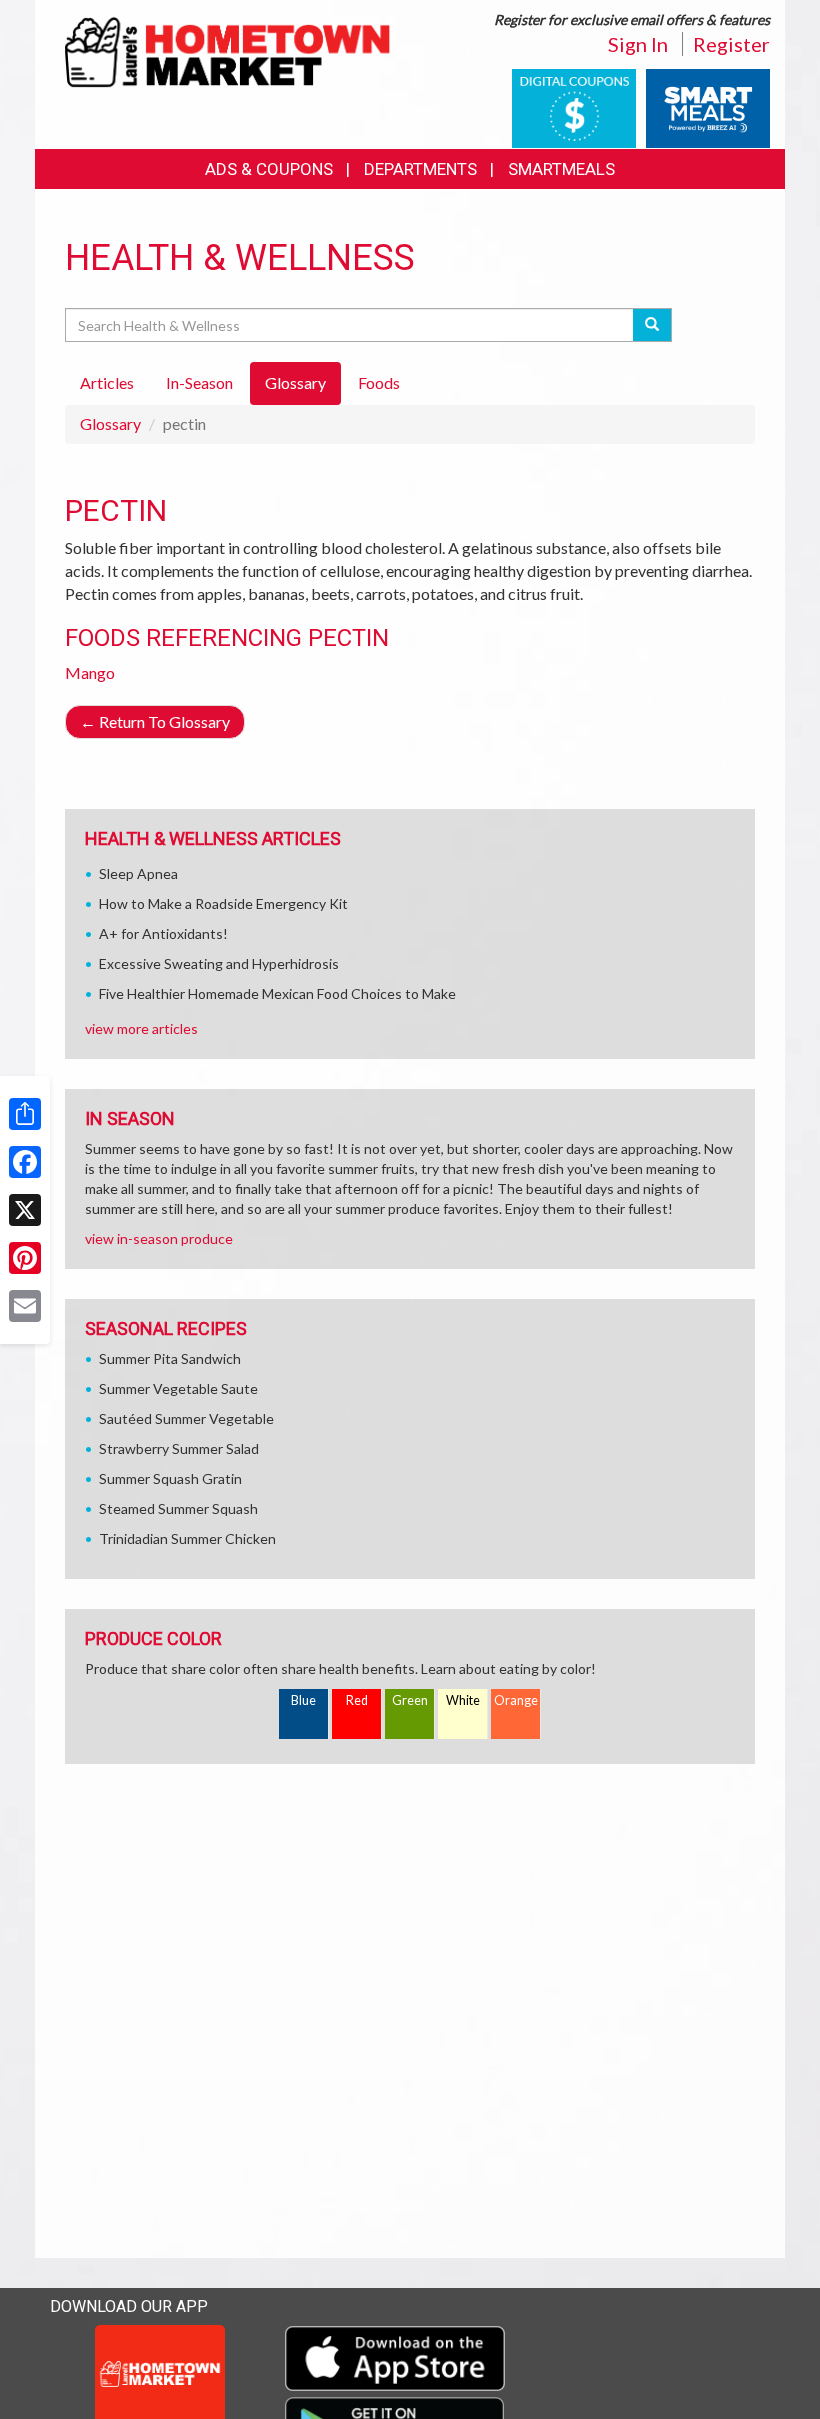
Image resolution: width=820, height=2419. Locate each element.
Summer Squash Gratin (170, 1478)
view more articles (141, 1028)
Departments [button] (420, 169)
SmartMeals (561, 169)
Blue (303, 1700)
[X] (25, 1210)
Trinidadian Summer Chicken (187, 1538)
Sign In (638, 44)
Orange (516, 1700)
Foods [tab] (379, 382)
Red (357, 1700)
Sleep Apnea (138, 873)
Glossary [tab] (295, 382)
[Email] (25, 1306)
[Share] (25, 1114)
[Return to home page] (230, 51)
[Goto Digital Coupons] (574, 106)
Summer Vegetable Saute (178, 1388)
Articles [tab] (107, 382)
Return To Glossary (155, 721)
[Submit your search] (652, 325)
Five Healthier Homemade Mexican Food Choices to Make (277, 993)
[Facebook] (25, 1162)
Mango (90, 672)
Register (731, 44)
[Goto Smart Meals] (708, 106)
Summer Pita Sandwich (170, 1358)
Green (410, 1700)
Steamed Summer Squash (178, 1508)
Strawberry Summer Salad (179, 1448)
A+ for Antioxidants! (163, 933)
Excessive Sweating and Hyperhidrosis (219, 963)
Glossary (110, 423)
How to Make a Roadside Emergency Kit (223, 903)
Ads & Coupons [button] (269, 169)
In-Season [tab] (199, 382)
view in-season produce (159, 1238)
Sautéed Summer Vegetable (186, 1418)
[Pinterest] (25, 1258)
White (463, 1700)
